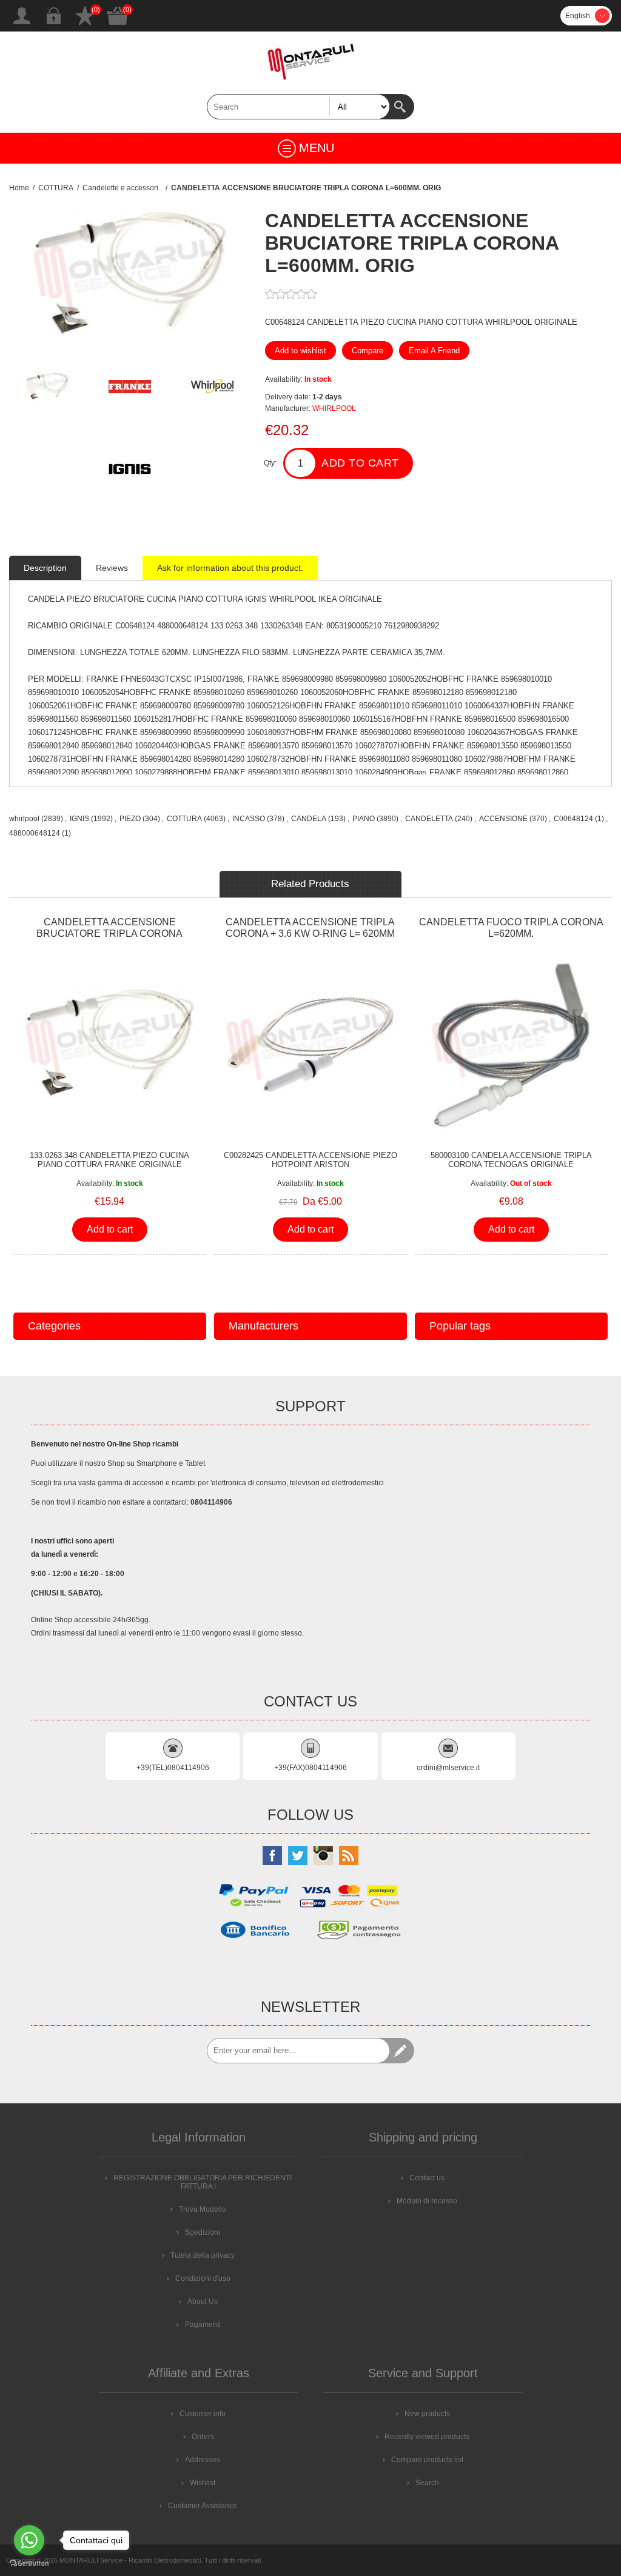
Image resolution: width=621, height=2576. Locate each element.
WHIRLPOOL (334, 408)
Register (22, 16)
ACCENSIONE (503, 819)
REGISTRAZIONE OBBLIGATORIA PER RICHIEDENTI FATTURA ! (203, 2182)
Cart (118, 16)
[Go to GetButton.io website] (29, 2564)
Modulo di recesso (427, 2201)
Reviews (112, 568)
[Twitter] (298, 1855)
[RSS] (349, 1855)
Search (401, 107)
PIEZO (130, 819)
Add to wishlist (300, 351)
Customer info (203, 2414)
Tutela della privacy (203, 2255)
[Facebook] (272, 1855)
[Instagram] (323, 1855)
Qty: (270, 463)
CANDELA (309, 819)
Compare (368, 351)
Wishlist (85, 16)
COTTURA (184, 819)
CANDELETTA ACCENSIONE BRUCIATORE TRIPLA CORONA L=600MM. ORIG (109, 934)
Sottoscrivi (401, 2051)
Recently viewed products (427, 2437)
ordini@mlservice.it (448, 1768)
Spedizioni (203, 2232)
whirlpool (24, 819)
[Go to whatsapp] (29, 2540)
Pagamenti (203, 2325)
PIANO (364, 819)
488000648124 (35, 833)
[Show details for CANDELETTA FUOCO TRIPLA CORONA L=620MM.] (511, 1046)
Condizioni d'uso (203, 2278)
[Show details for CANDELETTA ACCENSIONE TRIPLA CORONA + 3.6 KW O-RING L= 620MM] (310, 1046)
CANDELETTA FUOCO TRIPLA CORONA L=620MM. (511, 928)
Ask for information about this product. (230, 568)
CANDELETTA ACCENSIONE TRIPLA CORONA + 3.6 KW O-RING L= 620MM (310, 928)
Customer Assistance (203, 2506)
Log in (53, 16)
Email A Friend (434, 351)
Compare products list (427, 2460)
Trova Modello (203, 2209)
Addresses (203, 2460)
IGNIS (79, 819)
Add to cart (360, 463)
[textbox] (298, 107)
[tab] (45, 568)
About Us (203, 2301)
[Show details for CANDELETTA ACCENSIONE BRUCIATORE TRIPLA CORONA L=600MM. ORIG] (110, 1046)
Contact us (427, 2178)
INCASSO (249, 819)
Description (45, 568)
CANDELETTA (429, 819)
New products (427, 2414)
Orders (203, 2437)
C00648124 (573, 819)
